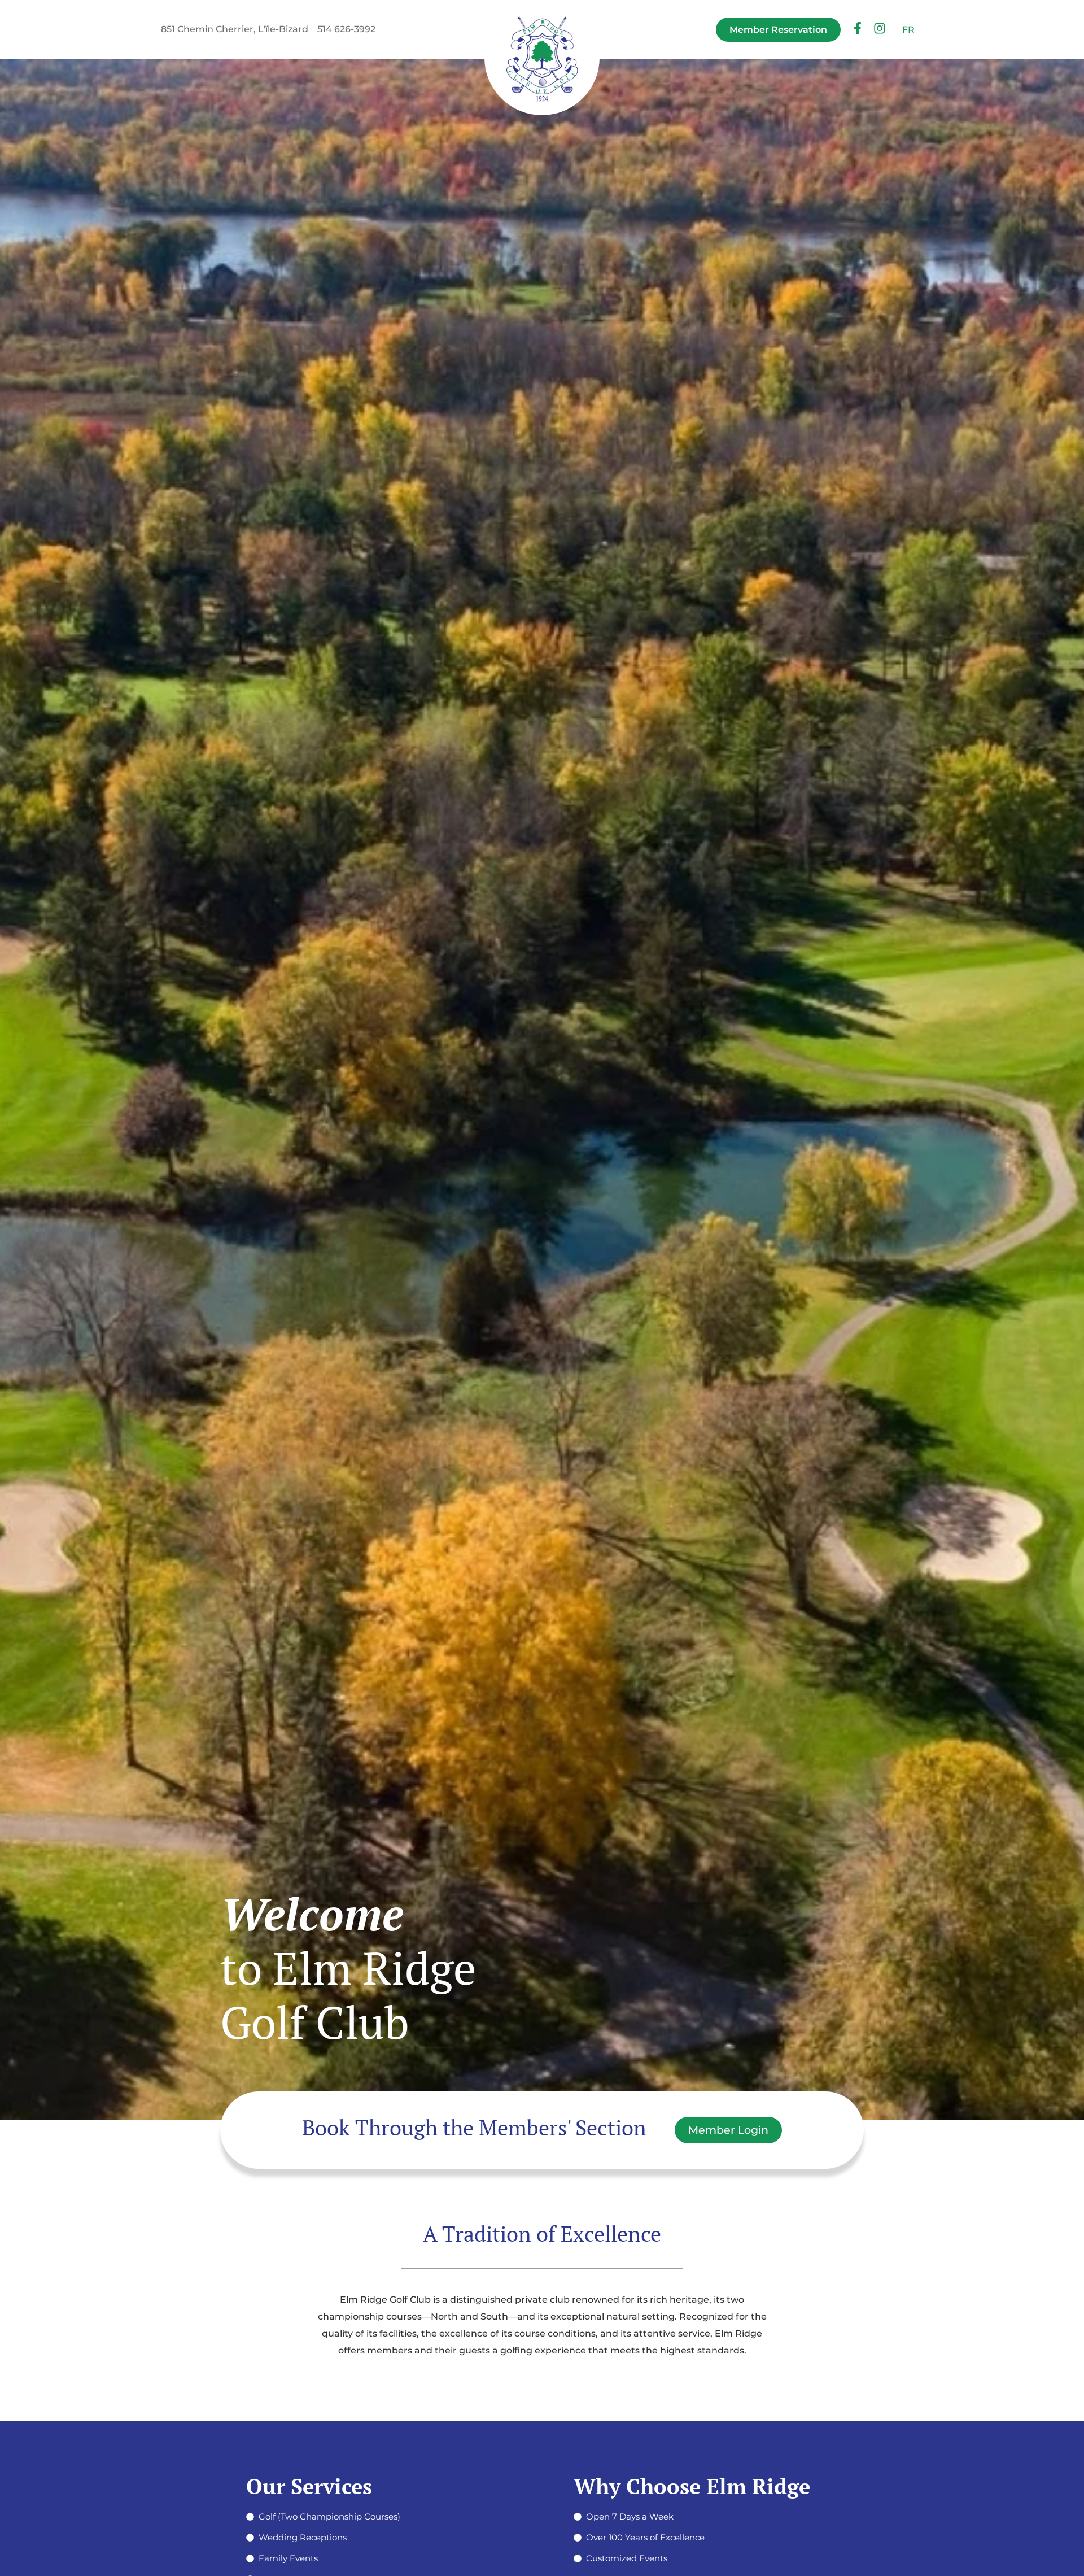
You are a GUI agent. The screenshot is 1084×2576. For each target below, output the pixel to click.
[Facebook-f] (858, 29)
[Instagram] (880, 29)
